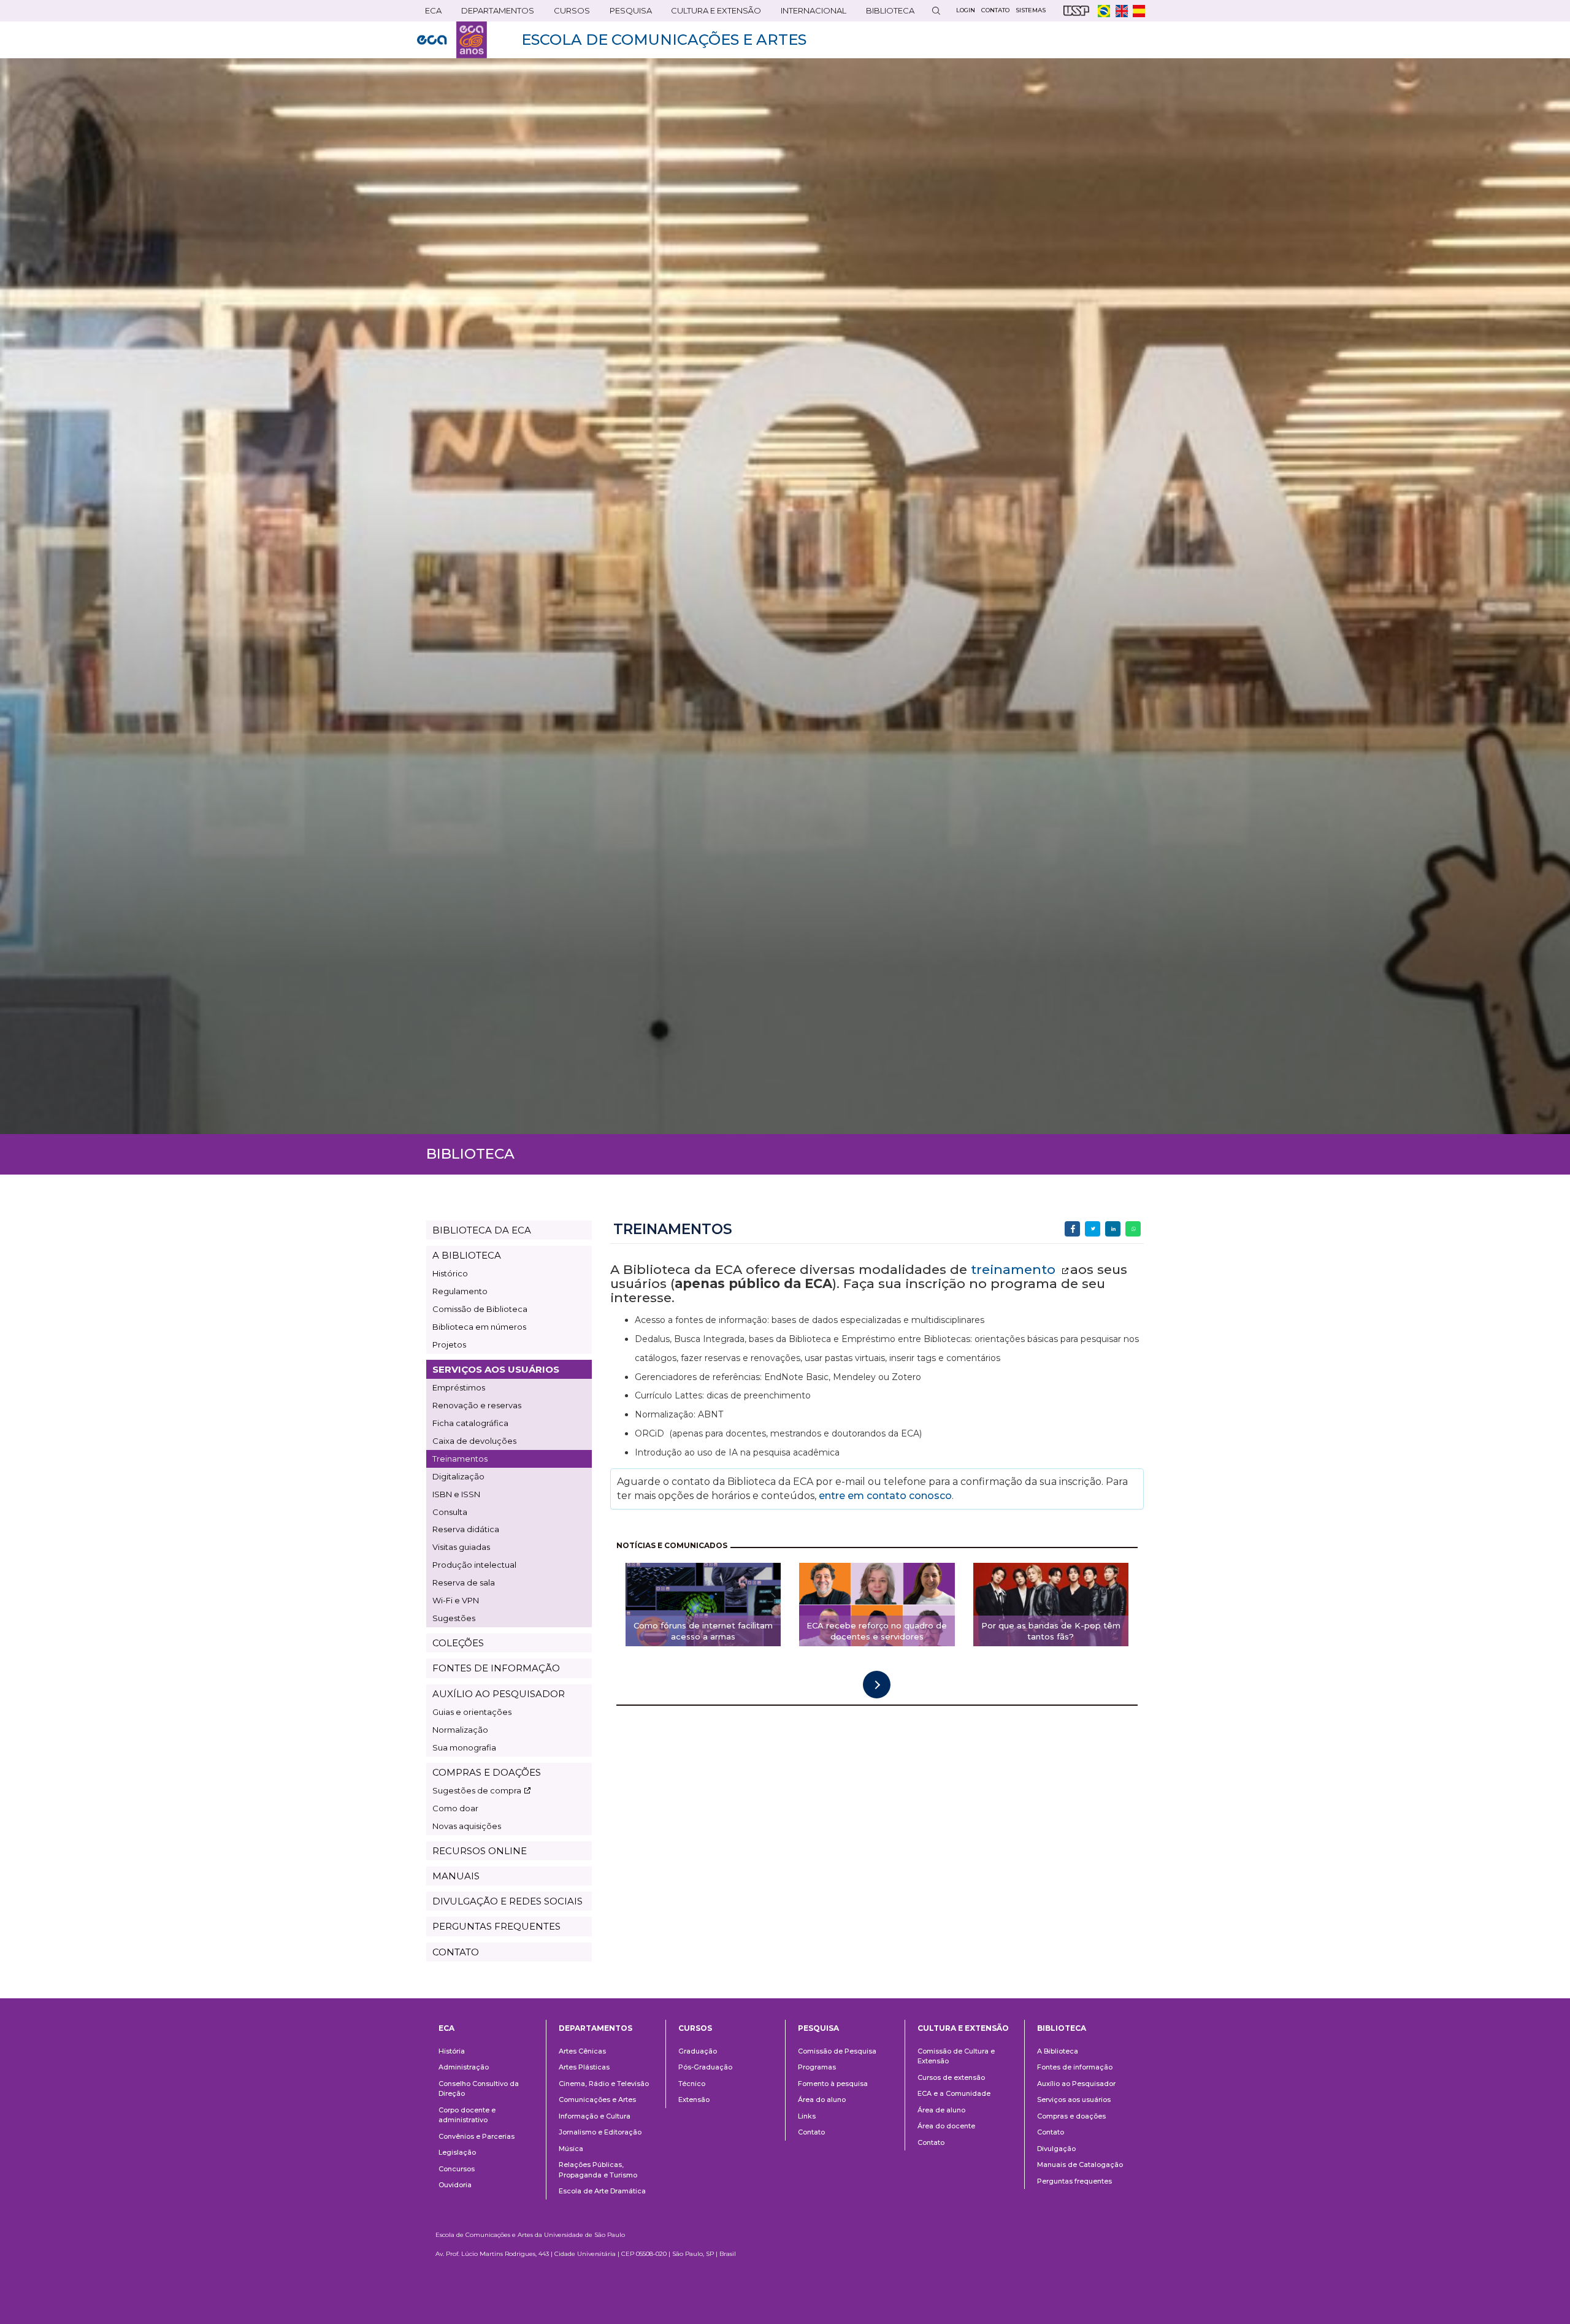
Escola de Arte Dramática (602, 2191)
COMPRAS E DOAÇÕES (487, 1772)
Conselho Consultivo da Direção (479, 2089)
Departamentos (595, 2028)
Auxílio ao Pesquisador (1076, 2084)
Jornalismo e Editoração (600, 2132)
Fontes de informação (1075, 2067)
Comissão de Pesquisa (837, 2051)
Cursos (568, 13)
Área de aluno (941, 2110)
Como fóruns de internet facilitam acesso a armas (703, 1631)
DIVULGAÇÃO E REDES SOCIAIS (507, 1901)
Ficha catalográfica (470, 1423)
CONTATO (456, 1952)
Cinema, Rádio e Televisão (604, 2084)
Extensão (694, 2100)
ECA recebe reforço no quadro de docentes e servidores (877, 1631)
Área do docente (946, 2126)
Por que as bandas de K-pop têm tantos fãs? (1051, 1631)
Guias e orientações (472, 1712)
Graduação (698, 2051)
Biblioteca (886, 13)
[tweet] (1093, 1229)
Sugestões (454, 1618)
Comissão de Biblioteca (480, 1309)
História (452, 2051)
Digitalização (458, 1476)
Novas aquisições (467, 1826)
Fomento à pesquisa (833, 2084)
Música (571, 2149)
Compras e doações (1071, 2116)
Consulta (450, 1512)
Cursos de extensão (951, 2077)
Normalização (460, 1730)
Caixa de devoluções (474, 1441)
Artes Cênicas (582, 2051)
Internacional (810, 13)
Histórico (450, 1273)
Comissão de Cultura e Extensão (956, 2056)
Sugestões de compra (477, 1790)
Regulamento (460, 1291)
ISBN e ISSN (456, 1494)
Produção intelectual (474, 1565)
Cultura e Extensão (712, 13)
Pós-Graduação (705, 2067)
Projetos (449, 1344)
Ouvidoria (455, 2185)
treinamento (1015, 1269)
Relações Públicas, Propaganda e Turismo (598, 2170)
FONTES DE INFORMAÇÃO (496, 1668)
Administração (464, 2067)
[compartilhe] (1072, 1229)
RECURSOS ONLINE (480, 1851)
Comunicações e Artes (597, 2100)
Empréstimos (459, 1387)
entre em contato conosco (884, 1496)
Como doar (455, 1808)
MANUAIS (456, 1876)
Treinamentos (460, 1459)
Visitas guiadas (461, 1547)
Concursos (457, 2169)
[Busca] (936, 11)
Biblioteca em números (479, 1327)
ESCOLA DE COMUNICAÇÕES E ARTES (664, 40)
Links (807, 2116)
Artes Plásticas (584, 2067)
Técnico (692, 2084)
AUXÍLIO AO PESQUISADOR (499, 1694)
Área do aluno (822, 2100)
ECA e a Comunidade (954, 2093)
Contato (811, 2132)
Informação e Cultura (595, 2116)
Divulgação (1056, 2149)
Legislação (457, 2152)
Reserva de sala (464, 1582)
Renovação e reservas (477, 1405)
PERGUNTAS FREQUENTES (496, 1926)
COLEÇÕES (458, 1643)
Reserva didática (466, 1529)
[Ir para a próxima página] (877, 1685)
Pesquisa (627, 13)
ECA (429, 13)
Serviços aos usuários (1074, 2100)
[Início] (452, 40)
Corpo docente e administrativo (467, 2115)
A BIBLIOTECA (467, 1255)
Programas (817, 2067)
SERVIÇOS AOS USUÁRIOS (496, 1369)
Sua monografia (464, 1747)
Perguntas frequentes (1074, 2181)
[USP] (1076, 11)
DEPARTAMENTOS (494, 13)
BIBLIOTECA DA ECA (482, 1230)
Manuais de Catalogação (1080, 2165)
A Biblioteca (1058, 2051)
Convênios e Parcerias (477, 2136)
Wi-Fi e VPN (456, 1600)
